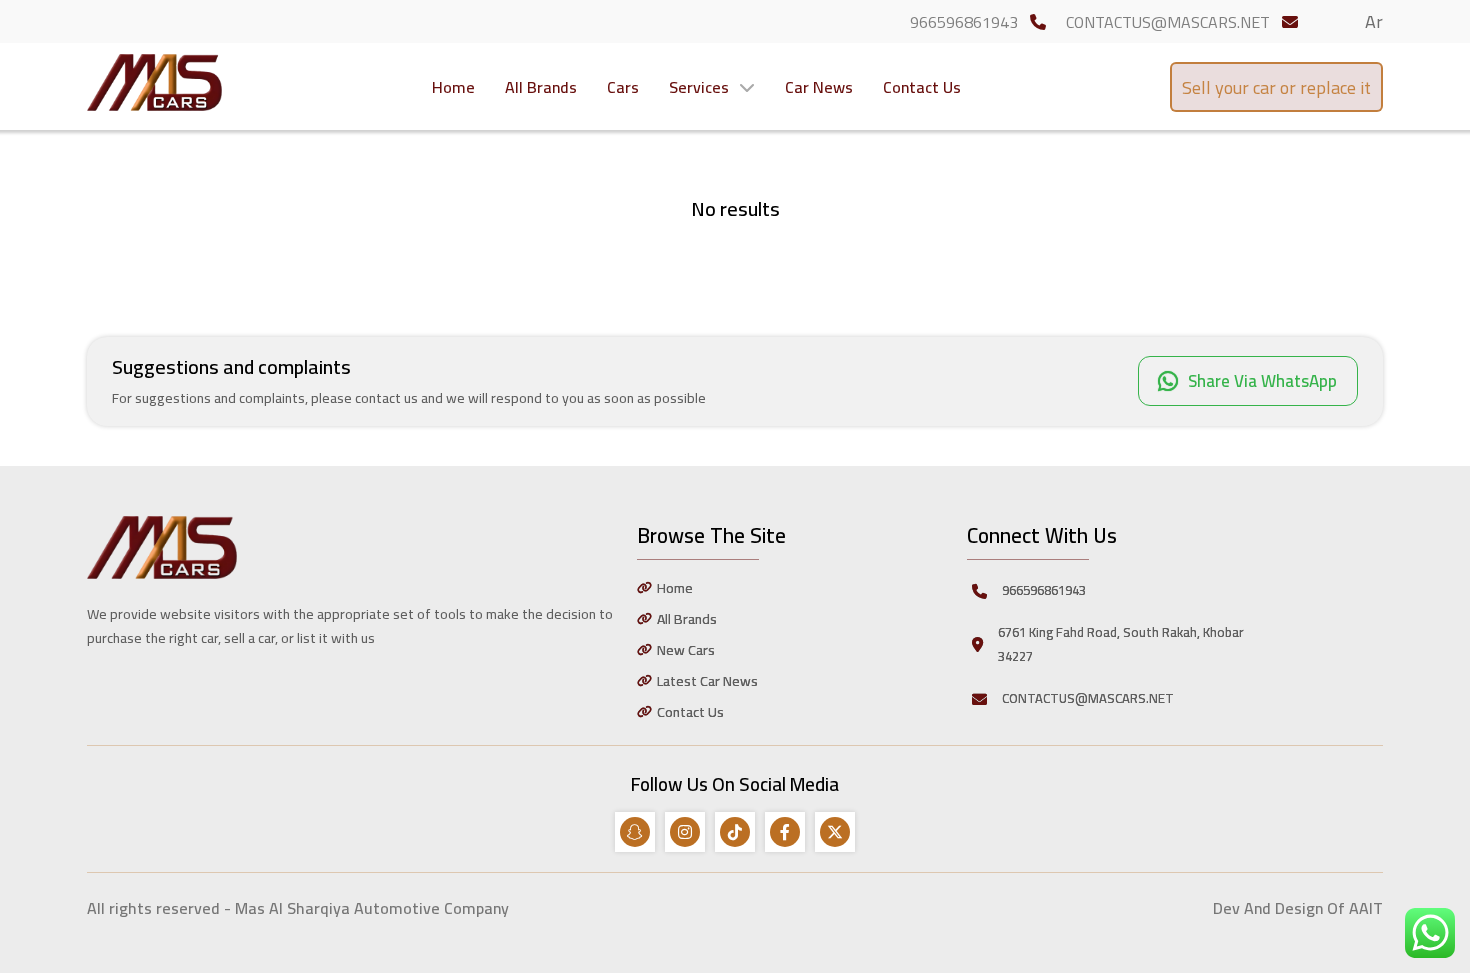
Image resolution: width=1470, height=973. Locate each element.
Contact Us (922, 87)
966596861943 (964, 22)
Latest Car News (707, 681)
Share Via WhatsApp (1262, 381)
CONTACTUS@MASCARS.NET (1168, 22)
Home (453, 87)
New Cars (686, 650)
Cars (623, 87)
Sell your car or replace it (1276, 87)
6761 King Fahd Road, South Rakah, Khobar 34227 (1121, 644)
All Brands (541, 87)
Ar (1374, 21)
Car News (819, 87)
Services (699, 87)
